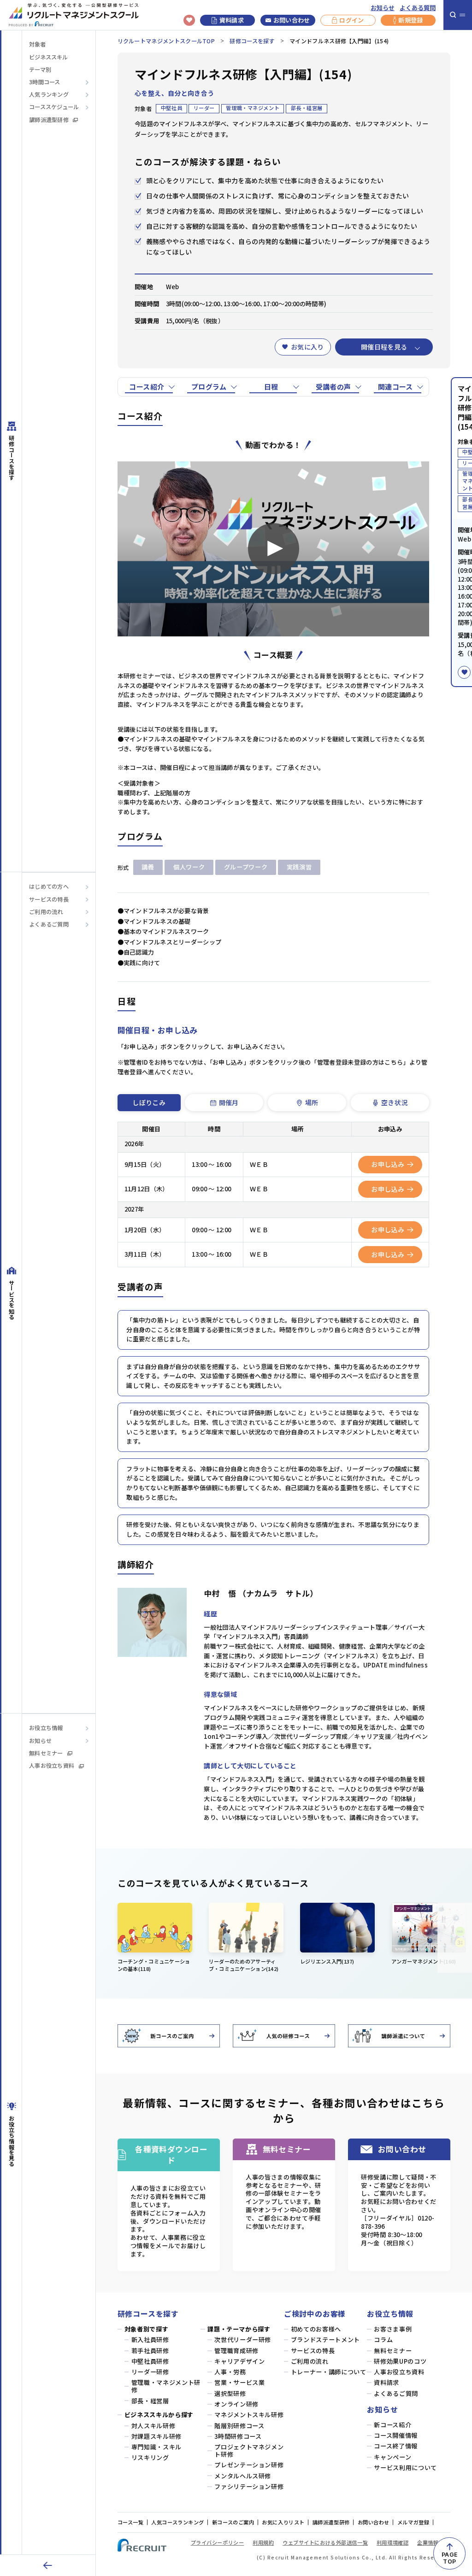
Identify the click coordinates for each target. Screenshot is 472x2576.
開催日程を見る (384, 347)
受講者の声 (333, 387)
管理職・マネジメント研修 (166, 2386)
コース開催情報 (396, 2436)
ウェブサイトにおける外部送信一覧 (325, 2542)
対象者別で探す (147, 2329)
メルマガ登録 (413, 2522)
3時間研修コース (238, 2436)
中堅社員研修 (150, 2361)
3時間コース (45, 82)
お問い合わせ (292, 20)
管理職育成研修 (236, 2351)
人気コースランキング (178, 2522)
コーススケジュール (54, 107)
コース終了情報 (396, 2446)
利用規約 (263, 2542)
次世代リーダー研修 (243, 2340)
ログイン (351, 20)
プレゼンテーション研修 (249, 2465)
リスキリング (150, 2458)
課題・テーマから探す (239, 2329)
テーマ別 (40, 70)
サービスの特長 (49, 900)
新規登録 (410, 20)
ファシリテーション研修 (249, 2487)
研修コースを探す (252, 41)
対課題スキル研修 (156, 2436)
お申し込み (388, 1164)
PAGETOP (449, 2558)
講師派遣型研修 (49, 120)
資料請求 (232, 20)
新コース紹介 (392, 2425)
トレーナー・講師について (329, 2372)
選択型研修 (230, 2394)
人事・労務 (230, 2372)
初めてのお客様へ (316, 2329)
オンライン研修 (236, 2404)
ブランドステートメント (325, 2340)
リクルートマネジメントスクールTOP (166, 41)
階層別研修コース (239, 2426)
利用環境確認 (392, 2542)
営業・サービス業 (239, 2383)
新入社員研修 (150, 2340)
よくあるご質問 (49, 924)
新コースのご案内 (233, 2522)
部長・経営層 (150, 2401)
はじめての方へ (49, 887)
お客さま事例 (393, 2329)
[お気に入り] (464, 672)
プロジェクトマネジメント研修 (249, 2451)
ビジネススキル (48, 57)
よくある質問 (418, 8)
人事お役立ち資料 (52, 1766)
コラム (383, 2340)
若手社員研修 (150, 2351)
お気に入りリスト (283, 2522)
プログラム (209, 387)
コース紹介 (147, 387)
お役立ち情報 (46, 1728)
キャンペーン (392, 2457)
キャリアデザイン (239, 2361)
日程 (271, 387)
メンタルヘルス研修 (243, 2476)
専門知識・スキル (156, 2447)
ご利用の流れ (46, 912)
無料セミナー (46, 1753)
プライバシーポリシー (218, 2542)
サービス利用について (405, 2468)
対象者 (37, 44)
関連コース (395, 387)
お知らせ (383, 8)
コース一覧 (131, 2522)
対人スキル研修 (153, 2426)
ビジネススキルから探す (159, 2415)
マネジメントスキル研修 (249, 2415)
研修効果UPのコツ (400, 2361)
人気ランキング (49, 95)
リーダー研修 (150, 2372)
